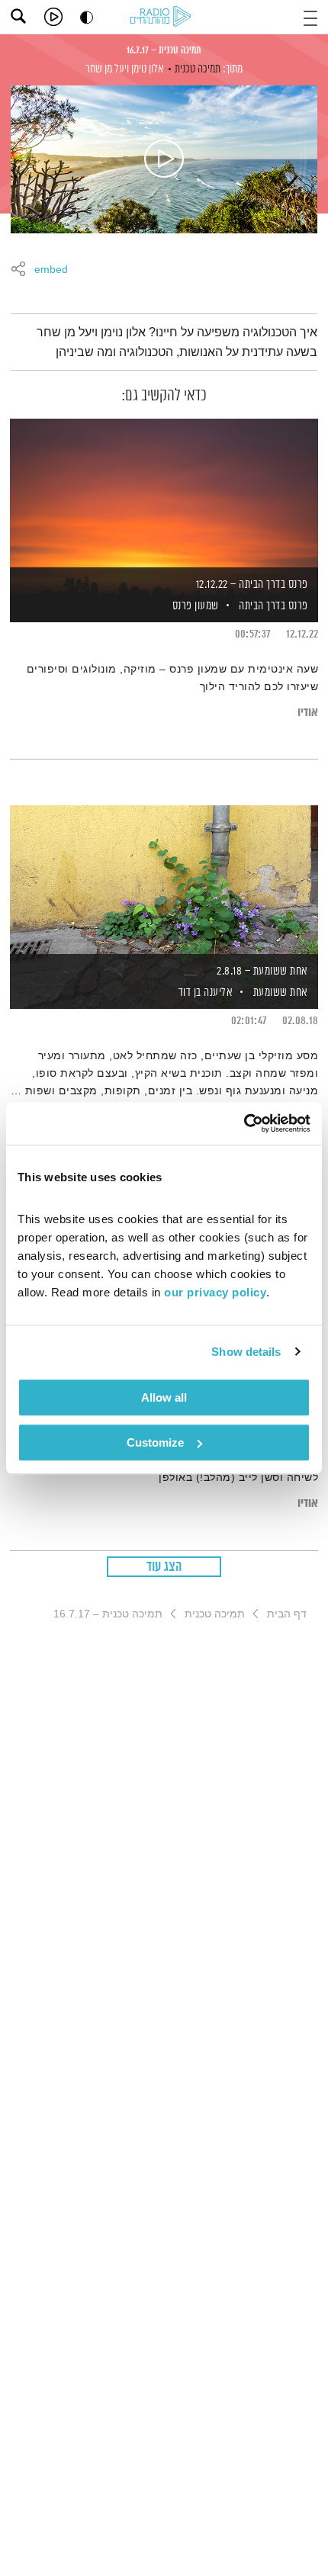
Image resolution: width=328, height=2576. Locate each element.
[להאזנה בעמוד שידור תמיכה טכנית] (164, 159)
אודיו (308, 713)
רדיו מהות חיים (163, 18)
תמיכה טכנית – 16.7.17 (164, 50)
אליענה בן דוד (204, 992)
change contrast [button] (87, 17)
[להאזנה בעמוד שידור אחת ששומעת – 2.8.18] (164, 881)
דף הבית (287, 1614)
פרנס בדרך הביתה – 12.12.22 (252, 585)
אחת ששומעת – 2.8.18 (262, 971)
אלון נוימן (148, 69)
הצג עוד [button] (164, 1567)
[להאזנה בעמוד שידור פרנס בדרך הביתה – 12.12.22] (164, 494)
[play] (53, 17)
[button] (310, 16)
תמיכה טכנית (198, 69)
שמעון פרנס (194, 606)
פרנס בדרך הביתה (273, 606)
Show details (246, 1352)
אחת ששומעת (281, 992)
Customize (155, 1442)
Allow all (164, 1397)
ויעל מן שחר (107, 69)
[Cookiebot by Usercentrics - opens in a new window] (244, 1123)
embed (51, 270)
